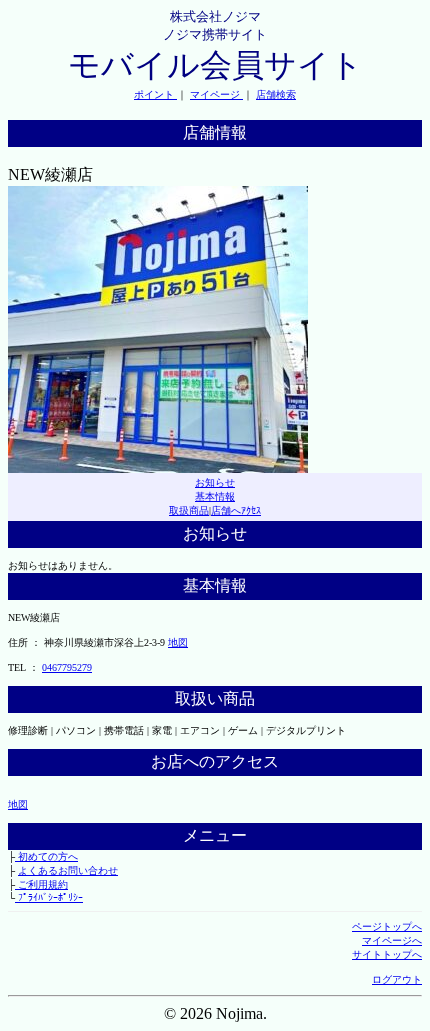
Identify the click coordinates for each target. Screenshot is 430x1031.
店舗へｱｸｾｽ (236, 510)
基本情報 (215, 496)
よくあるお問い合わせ (68, 870)
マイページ (216, 94)
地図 (178, 642)
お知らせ (215, 482)
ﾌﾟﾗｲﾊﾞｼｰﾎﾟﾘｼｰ (49, 897)
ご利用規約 (41, 884)
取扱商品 (189, 510)
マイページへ (392, 940)
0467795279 (67, 667)
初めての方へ (46, 856)
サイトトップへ (387, 954)
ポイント (155, 94)
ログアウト (397, 979)
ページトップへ (387, 926)
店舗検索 (276, 94)
